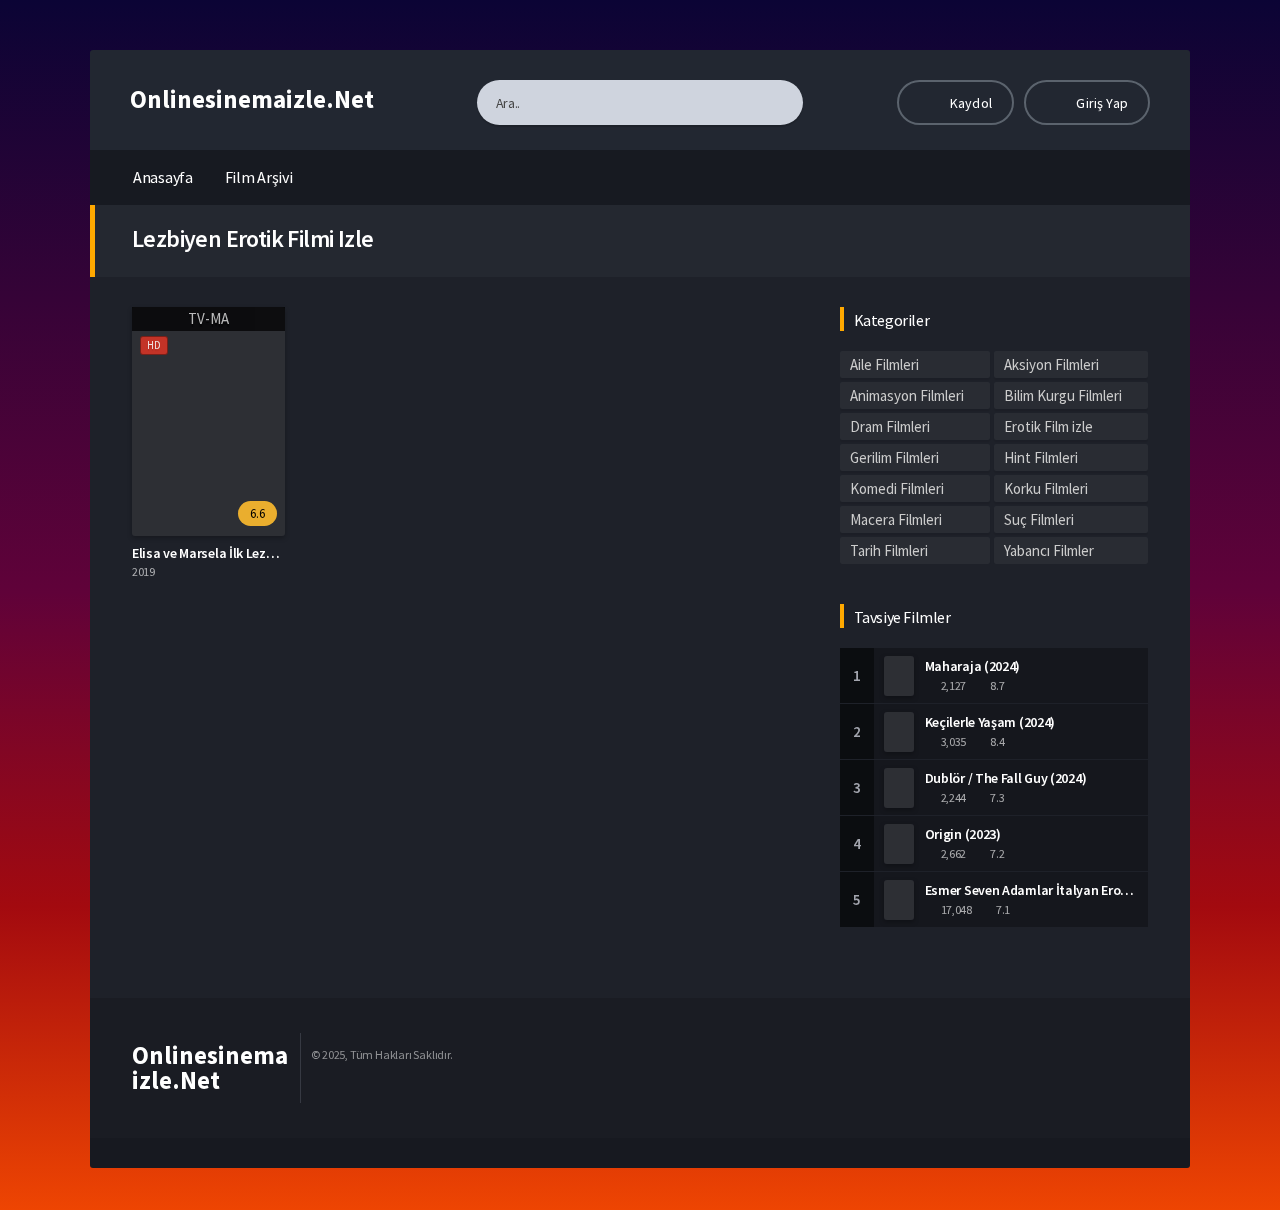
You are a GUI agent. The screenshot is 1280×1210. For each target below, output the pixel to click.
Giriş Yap (1100, 103)
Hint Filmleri (1041, 457)
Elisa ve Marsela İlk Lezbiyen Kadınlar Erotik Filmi (277, 553)
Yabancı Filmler (1049, 550)
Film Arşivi (259, 177)
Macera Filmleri (896, 519)
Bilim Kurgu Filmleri (1063, 395)
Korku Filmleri (1046, 488)
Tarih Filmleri (889, 550)
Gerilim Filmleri (894, 457)
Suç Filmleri (1039, 519)
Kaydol (969, 103)
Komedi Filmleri (897, 488)
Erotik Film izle (1048, 426)
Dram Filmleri (890, 426)
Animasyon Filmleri (907, 395)
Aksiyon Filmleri (1051, 364)
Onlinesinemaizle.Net (252, 99)
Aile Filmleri (884, 364)
